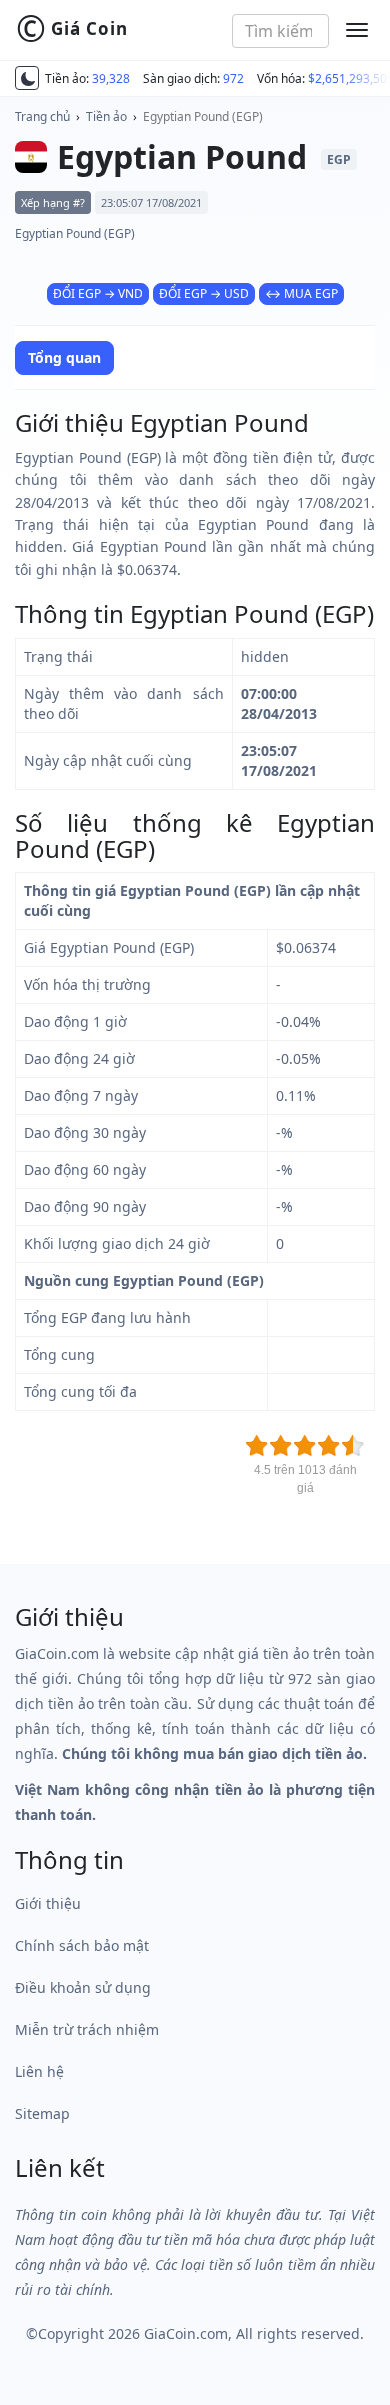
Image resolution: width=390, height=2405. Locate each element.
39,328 (111, 78)
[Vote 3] (305, 1446)
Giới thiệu (48, 1903)
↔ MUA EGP (301, 293)
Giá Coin (72, 29)
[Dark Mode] (27, 78)
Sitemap (42, 2113)
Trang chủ (42, 116)
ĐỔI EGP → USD (204, 293)
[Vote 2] (281, 1446)
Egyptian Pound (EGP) (203, 116)
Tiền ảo (106, 116)
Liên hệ (39, 2071)
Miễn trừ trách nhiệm (87, 2029)
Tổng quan (64, 357)
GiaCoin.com (186, 2333)
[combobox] (280, 31)
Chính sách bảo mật (82, 1945)
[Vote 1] (257, 1446)
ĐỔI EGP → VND (98, 293)
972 (233, 78)
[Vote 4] (329, 1446)
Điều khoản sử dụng (83, 1987)
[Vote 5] (353, 1446)
